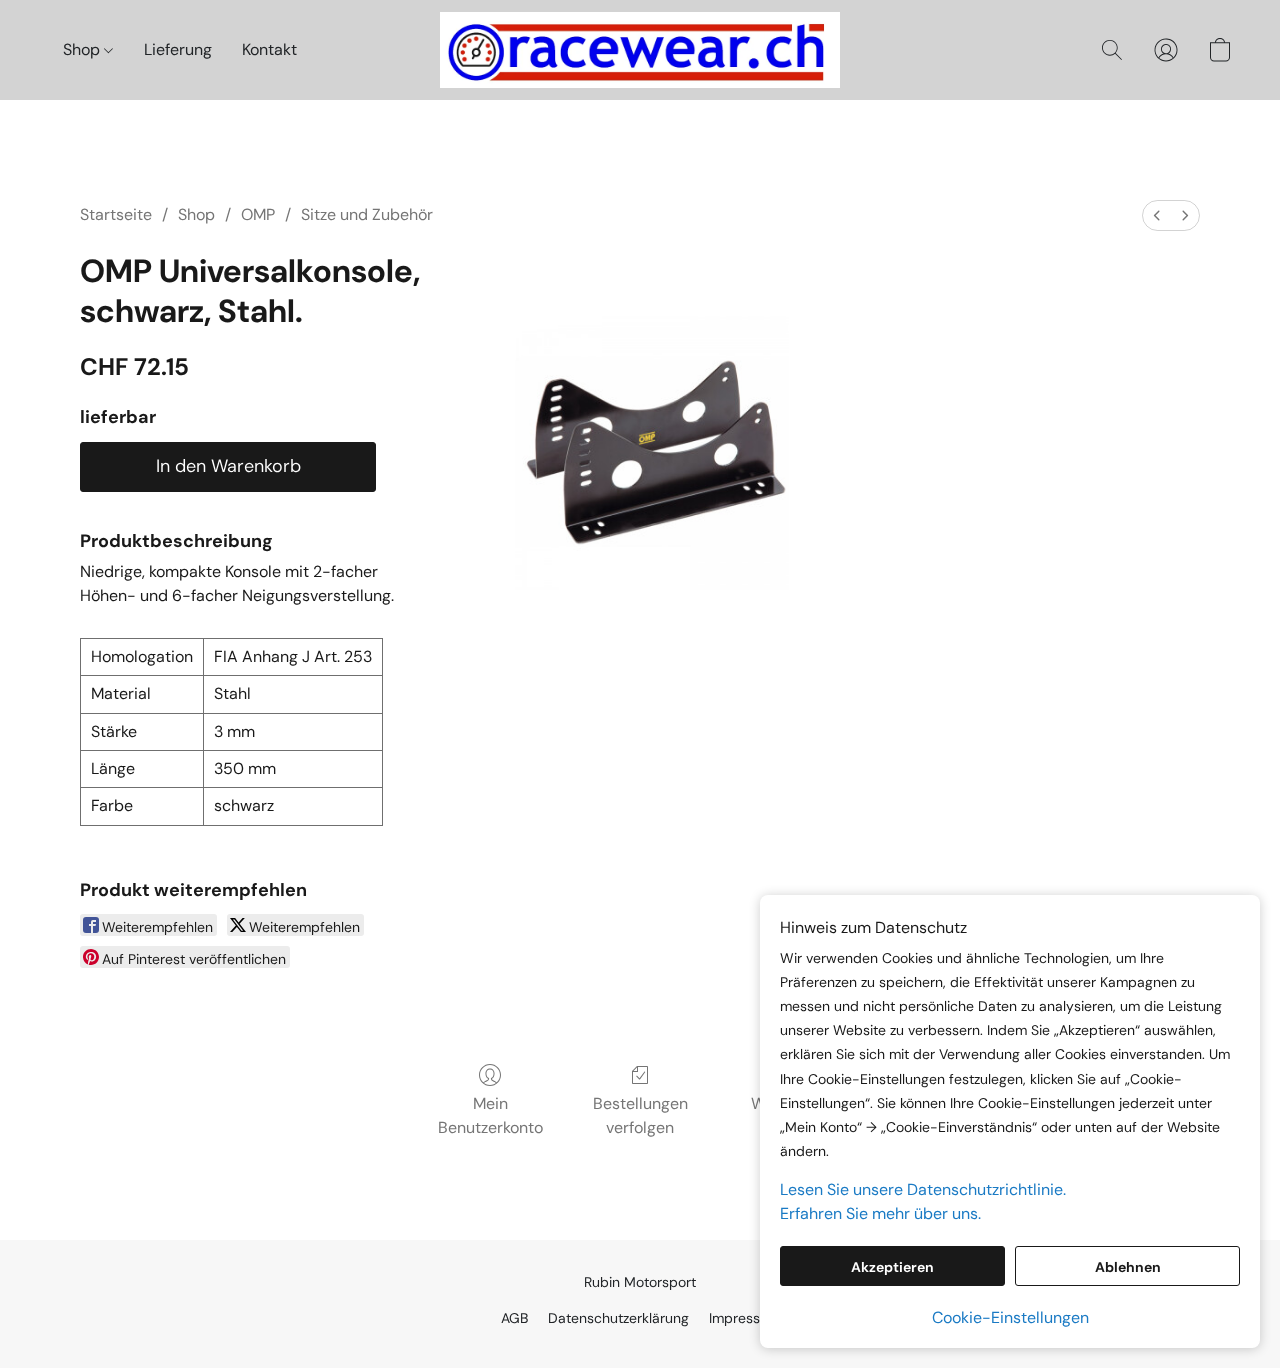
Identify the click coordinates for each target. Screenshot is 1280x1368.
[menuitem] (1157, 215)
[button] (640, 50)
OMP (258, 214)
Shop (83, 49)
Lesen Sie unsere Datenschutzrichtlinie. (923, 1189)
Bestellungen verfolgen (640, 1115)
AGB (514, 1318)
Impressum (744, 1318)
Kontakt (269, 49)
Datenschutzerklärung (618, 1318)
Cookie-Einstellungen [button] (1010, 1317)
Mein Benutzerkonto (490, 1115)
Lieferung (178, 49)
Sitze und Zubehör (367, 214)
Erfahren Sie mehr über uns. (880, 1213)
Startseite (116, 214)
